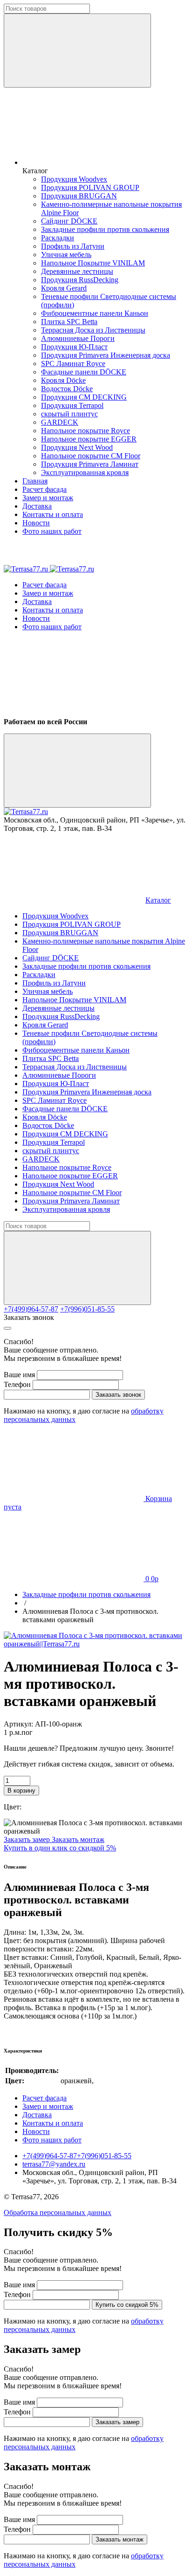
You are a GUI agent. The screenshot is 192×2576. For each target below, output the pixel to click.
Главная (35, 481)
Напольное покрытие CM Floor (91, 456)
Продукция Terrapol (72, 405)
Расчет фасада (45, 489)
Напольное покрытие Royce (86, 431)
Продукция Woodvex (74, 179)
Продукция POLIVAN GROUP (90, 187)
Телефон (17, 1384)
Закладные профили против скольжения (105, 229)
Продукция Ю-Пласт (74, 347)
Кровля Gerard (64, 288)
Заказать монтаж (78, 1839)
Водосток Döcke (67, 389)
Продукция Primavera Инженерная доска (106, 355)
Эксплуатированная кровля (85, 472)
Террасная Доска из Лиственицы (93, 330)
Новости (36, 523)
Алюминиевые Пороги (78, 338)
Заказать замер (28, 1839)
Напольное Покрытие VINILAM (93, 263)
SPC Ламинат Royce (73, 364)
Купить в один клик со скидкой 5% (60, 1848)
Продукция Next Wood (77, 447)
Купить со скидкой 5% (127, 2305)
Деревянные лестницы (77, 271)
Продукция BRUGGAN (79, 196)
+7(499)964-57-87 (31, 1309)
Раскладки (58, 238)
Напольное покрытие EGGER (89, 439)
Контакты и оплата (53, 514)
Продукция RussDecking (80, 280)
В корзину (21, 1791)
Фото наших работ (52, 531)
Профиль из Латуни (73, 246)
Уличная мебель (66, 255)
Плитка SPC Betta (69, 322)
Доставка (37, 506)
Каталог (158, 900)
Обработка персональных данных (58, 2212)
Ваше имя (19, 1375)
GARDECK (60, 422)
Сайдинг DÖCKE (69, 221)
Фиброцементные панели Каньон (95, 313)
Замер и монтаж (48, 498)
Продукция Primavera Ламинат (90, 464)
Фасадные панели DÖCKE (84, 372)
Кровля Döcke (63, 380)
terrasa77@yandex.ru (54, 2164)
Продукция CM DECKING (84, 397)
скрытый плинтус (69, 414)
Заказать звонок (29, 1317)
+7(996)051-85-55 (87, 1309)
